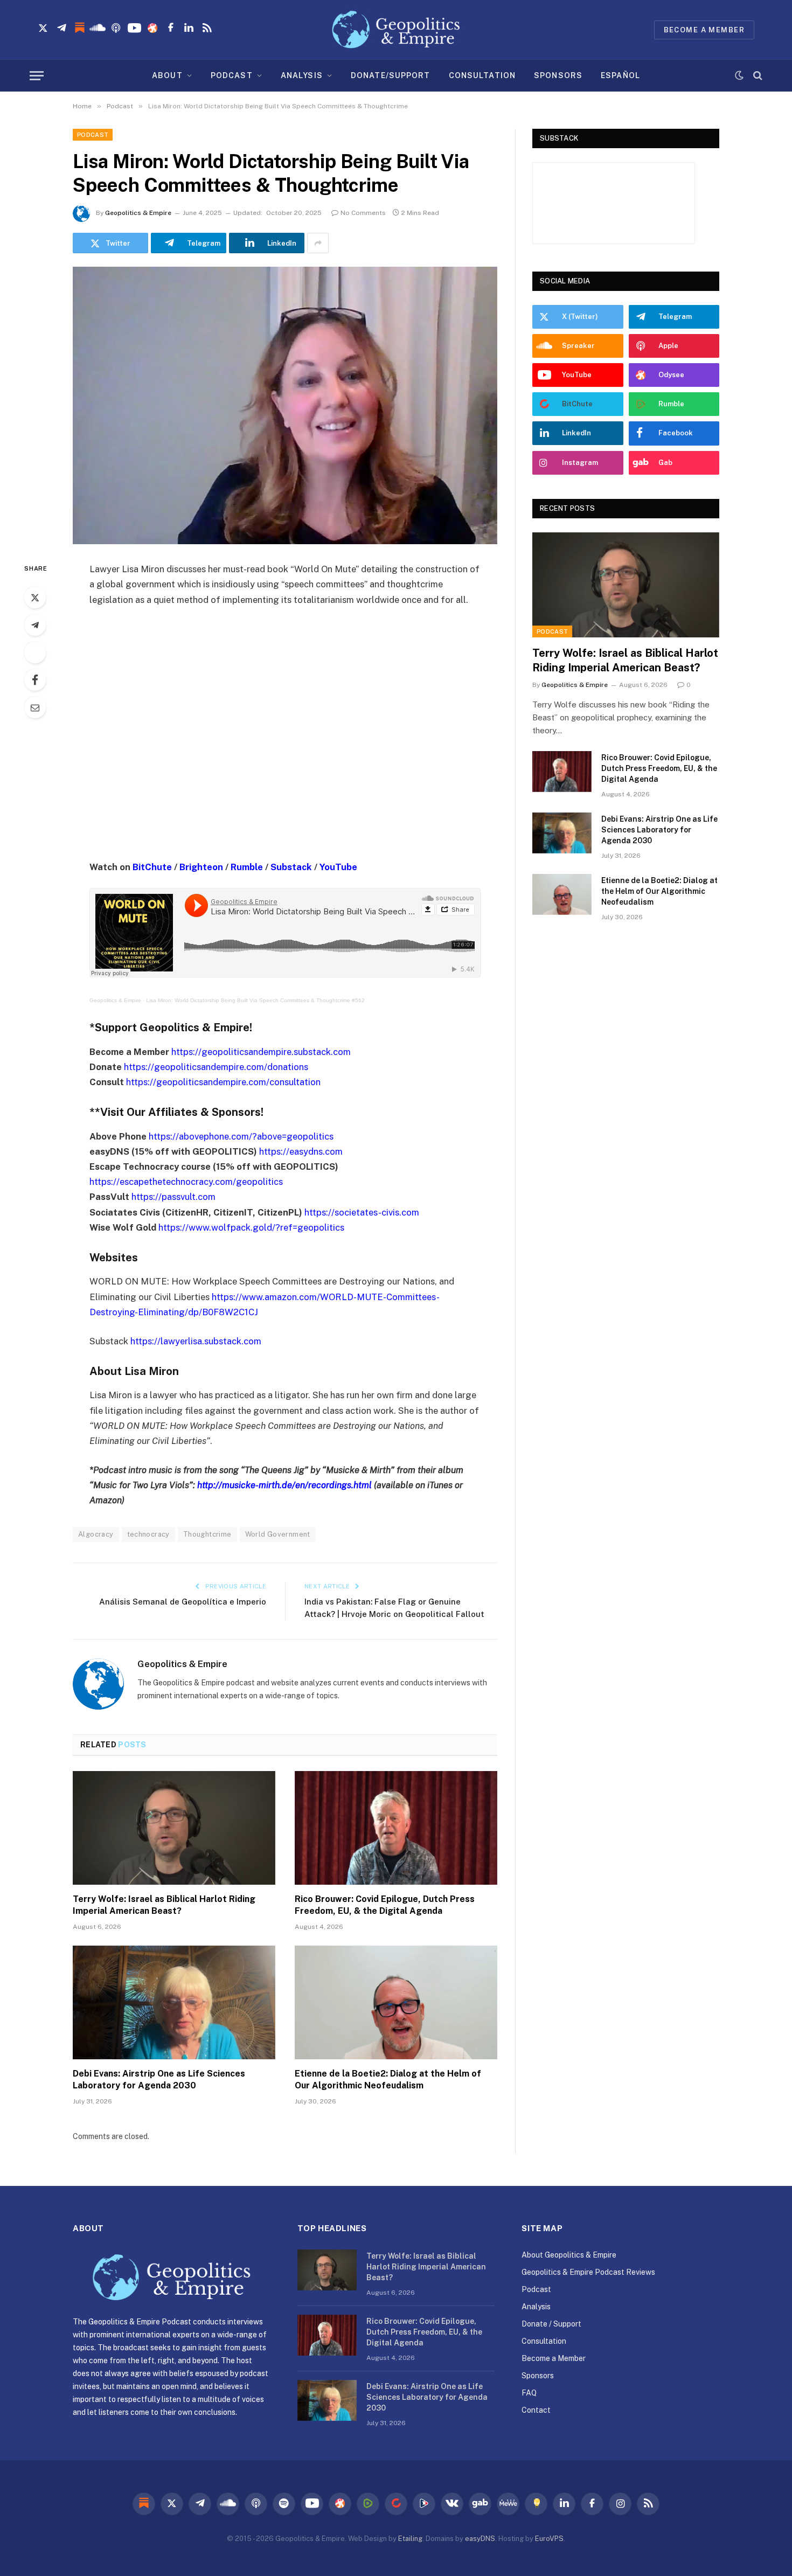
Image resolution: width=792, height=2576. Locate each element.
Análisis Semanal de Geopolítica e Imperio (183, 1602)
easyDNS (480, 2539)
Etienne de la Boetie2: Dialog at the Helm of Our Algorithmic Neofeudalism (388, 2079)
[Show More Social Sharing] (318, 243)
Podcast (93, 135)
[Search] (757, 76)
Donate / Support (551, 2324)
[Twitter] (35, 598)
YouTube (338, 867)
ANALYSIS (302, 75)
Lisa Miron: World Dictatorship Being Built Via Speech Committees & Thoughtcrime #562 (255, 1000)
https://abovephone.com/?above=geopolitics (241, 1136)
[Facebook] (35, 680)
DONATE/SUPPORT (391, 75)
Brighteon (201, 867)
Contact (536, 2410)
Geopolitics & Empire (138, 213)
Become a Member (554, 2358)
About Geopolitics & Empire (569, 2255)
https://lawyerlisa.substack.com (196, 1341)
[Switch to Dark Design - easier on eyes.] (739, 75)
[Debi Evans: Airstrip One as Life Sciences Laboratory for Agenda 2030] (174, 2003)
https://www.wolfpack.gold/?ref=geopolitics (251, 1227)
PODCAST (232, 75)
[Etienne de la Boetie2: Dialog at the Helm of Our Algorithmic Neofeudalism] (396, 2003)
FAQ (529, 2393)
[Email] (35, 707)
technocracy (148, 1534)
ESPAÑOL (620, 75)
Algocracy (96, 1534)
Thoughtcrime (207, 1534)
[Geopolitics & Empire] (396, 30)
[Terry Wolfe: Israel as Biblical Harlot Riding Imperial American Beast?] (174, 1828)
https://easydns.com (301, 1151)
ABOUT (167, 75)
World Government (278, 1534)
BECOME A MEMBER (704, 30)
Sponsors (538, 2376)
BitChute (152, 867)
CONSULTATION (482, 75)
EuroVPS (549, 2539)
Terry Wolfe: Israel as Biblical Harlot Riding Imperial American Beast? (164, 1905)
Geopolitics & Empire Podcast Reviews (588, 2272)
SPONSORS (558, 75)
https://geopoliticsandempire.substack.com (261, 1052)
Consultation (544, 2341)
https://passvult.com (173, 1197)
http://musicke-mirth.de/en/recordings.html (284, 1485)
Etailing (410, 2539)
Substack (291, 867)
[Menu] (37, 76)
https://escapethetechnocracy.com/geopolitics (186, 1182)
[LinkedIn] (35, 652)
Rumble (247, 867)
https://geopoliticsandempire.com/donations (216, 1067)
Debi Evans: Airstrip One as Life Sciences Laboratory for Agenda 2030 (159, 2079)
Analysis (536, 2307)
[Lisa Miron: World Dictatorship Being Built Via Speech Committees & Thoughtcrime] (285, 405)
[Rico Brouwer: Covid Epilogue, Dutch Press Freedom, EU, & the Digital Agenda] (396, 1828)
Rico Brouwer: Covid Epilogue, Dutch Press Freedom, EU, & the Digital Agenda (385, 1905)
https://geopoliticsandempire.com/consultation (223, 1082)
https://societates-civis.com (362, 1212)
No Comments (363, 213)
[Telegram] (35, 625)
